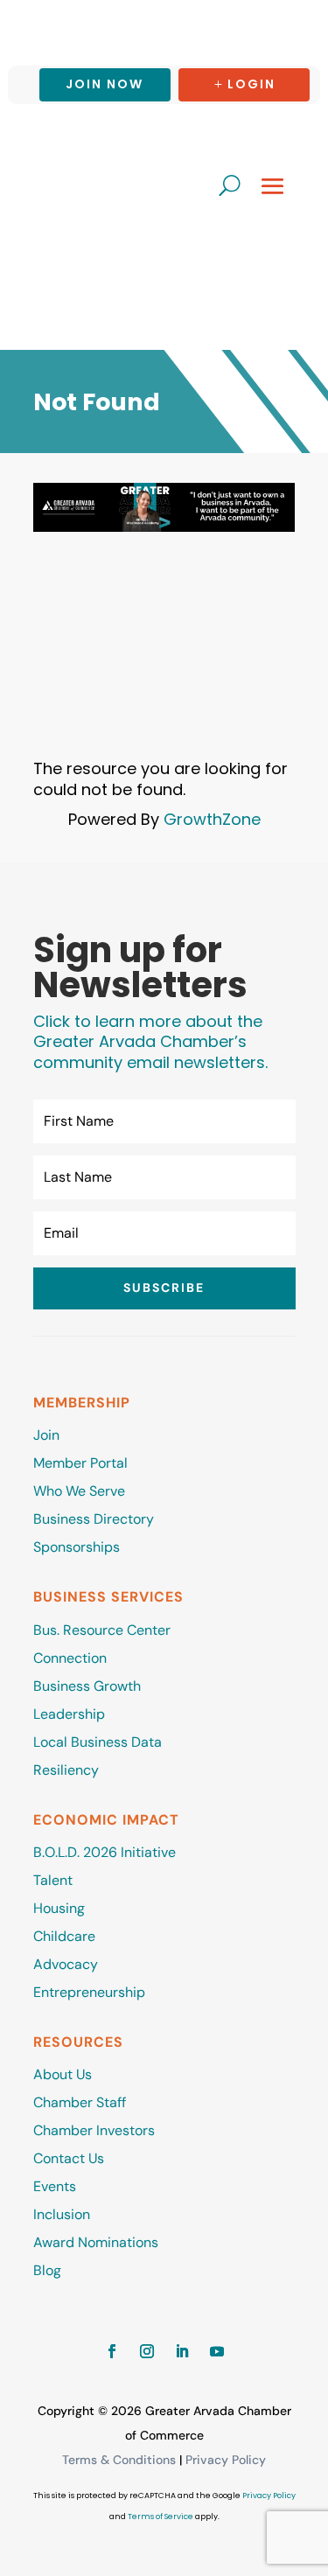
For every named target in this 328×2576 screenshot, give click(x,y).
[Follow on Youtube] (217, 2351)
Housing (59, 1908)
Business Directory (94, 1519)
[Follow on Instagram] (147, 2351)
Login (251, 84)
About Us (63, 2074)
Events (55, 2186)
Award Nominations (96, 2242)
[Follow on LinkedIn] (182, 2351)
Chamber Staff (80, 2102)
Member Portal (80, 1463)
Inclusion (62, 2214)
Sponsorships (77, 1547)
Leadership (69, 1714)
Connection (70, 1658)
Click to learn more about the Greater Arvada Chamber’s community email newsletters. (150, 1042)
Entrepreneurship (91, 1992)
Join (46, 1435)
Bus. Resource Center (102, 1630)
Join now (105, 84)
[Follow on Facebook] (112, 2351)
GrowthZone (212, 819)
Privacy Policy (226, 2460)
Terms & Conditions (119, 2460)
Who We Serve (79, 1491)
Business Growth (87, 1686)
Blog (47, 2270)
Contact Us (69, 2158)
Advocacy (66, 1964)
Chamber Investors (94, 2130)
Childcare (64, 1936)
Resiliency (66, 1770)
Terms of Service (161, 2517)
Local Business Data (98, 1742)
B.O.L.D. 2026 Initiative (105, 1852)
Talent (53, 1880)
